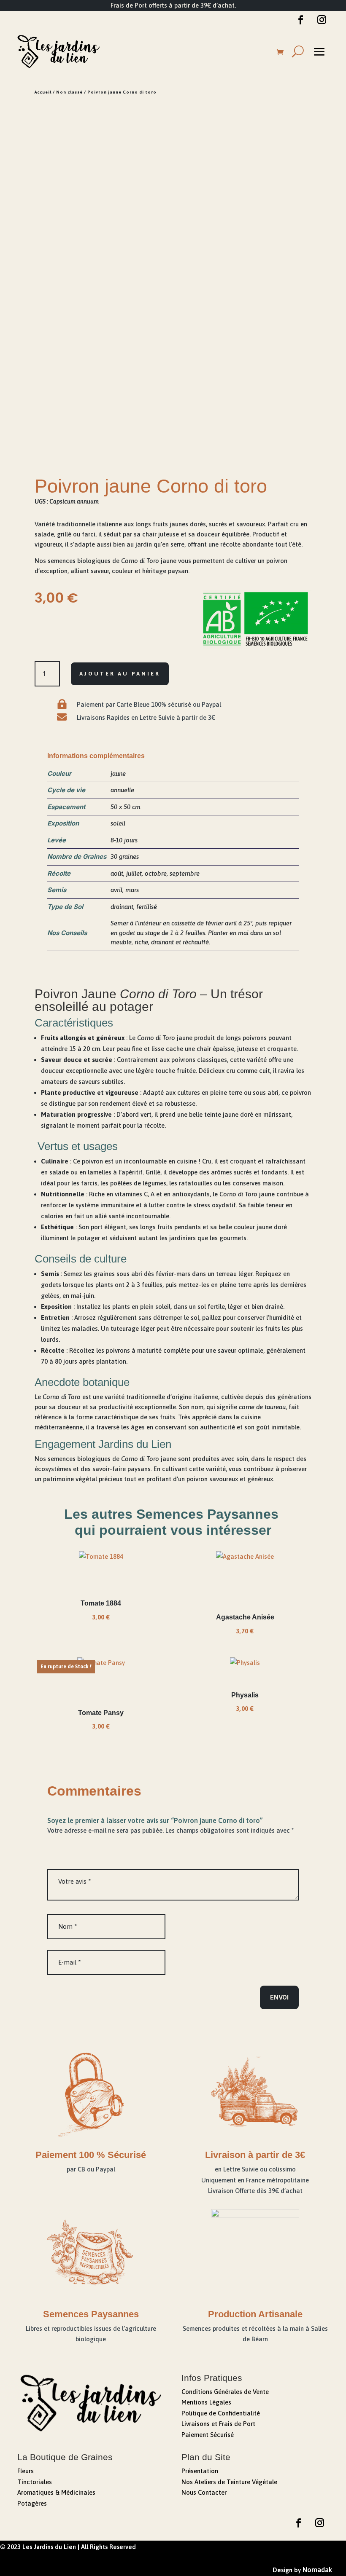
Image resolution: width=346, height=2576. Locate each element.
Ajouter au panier (120, 674)
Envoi (279, 1997)
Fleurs (26, 2471)
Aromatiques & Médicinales (56, 2492)
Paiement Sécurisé (208, 2435)
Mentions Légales (206, 2402)
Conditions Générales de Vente (225, 2392)
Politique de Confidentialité (221, 2413)
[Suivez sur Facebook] (300, 20)
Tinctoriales (35, 2482)
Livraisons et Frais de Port (218, 2424)
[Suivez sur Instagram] (322, 20)
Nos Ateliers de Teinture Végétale (229, 2482)
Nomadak (317, 2570)
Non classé (69, 92)
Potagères (32, 2503)
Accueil (43, 92)
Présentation (200, 2471)
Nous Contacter (204, 2492)
